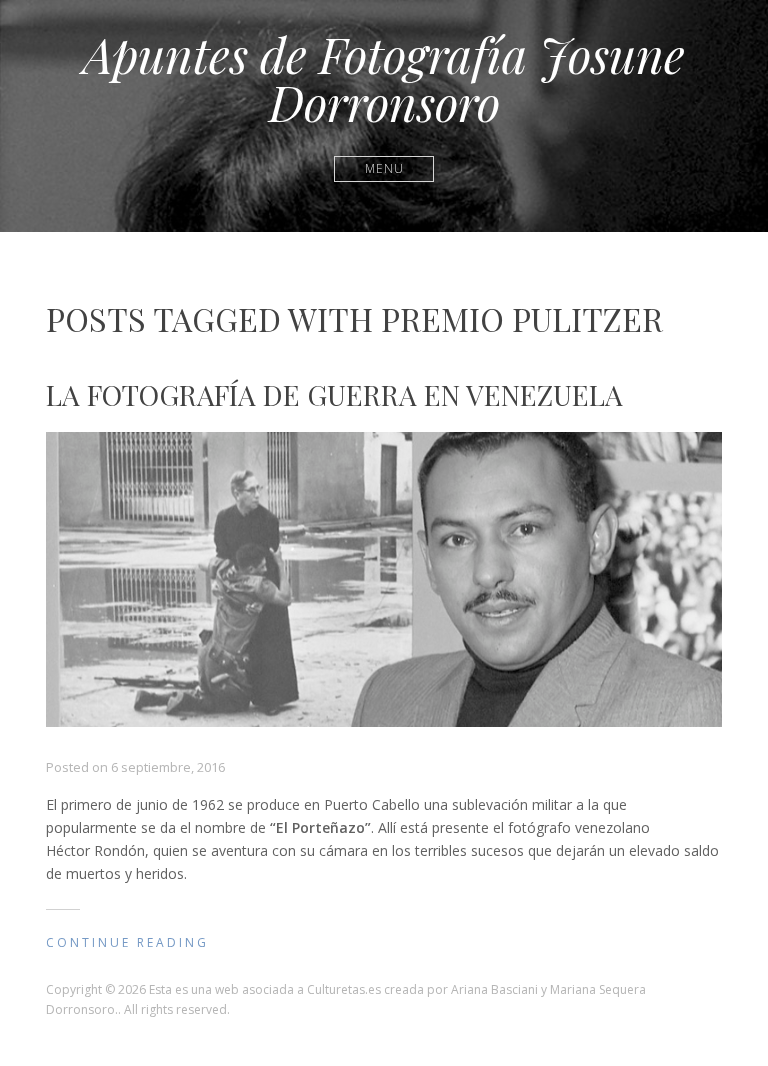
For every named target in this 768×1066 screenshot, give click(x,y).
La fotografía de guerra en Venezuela (334, 394)
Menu (384, 168)
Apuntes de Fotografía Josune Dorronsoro (384, 78)
